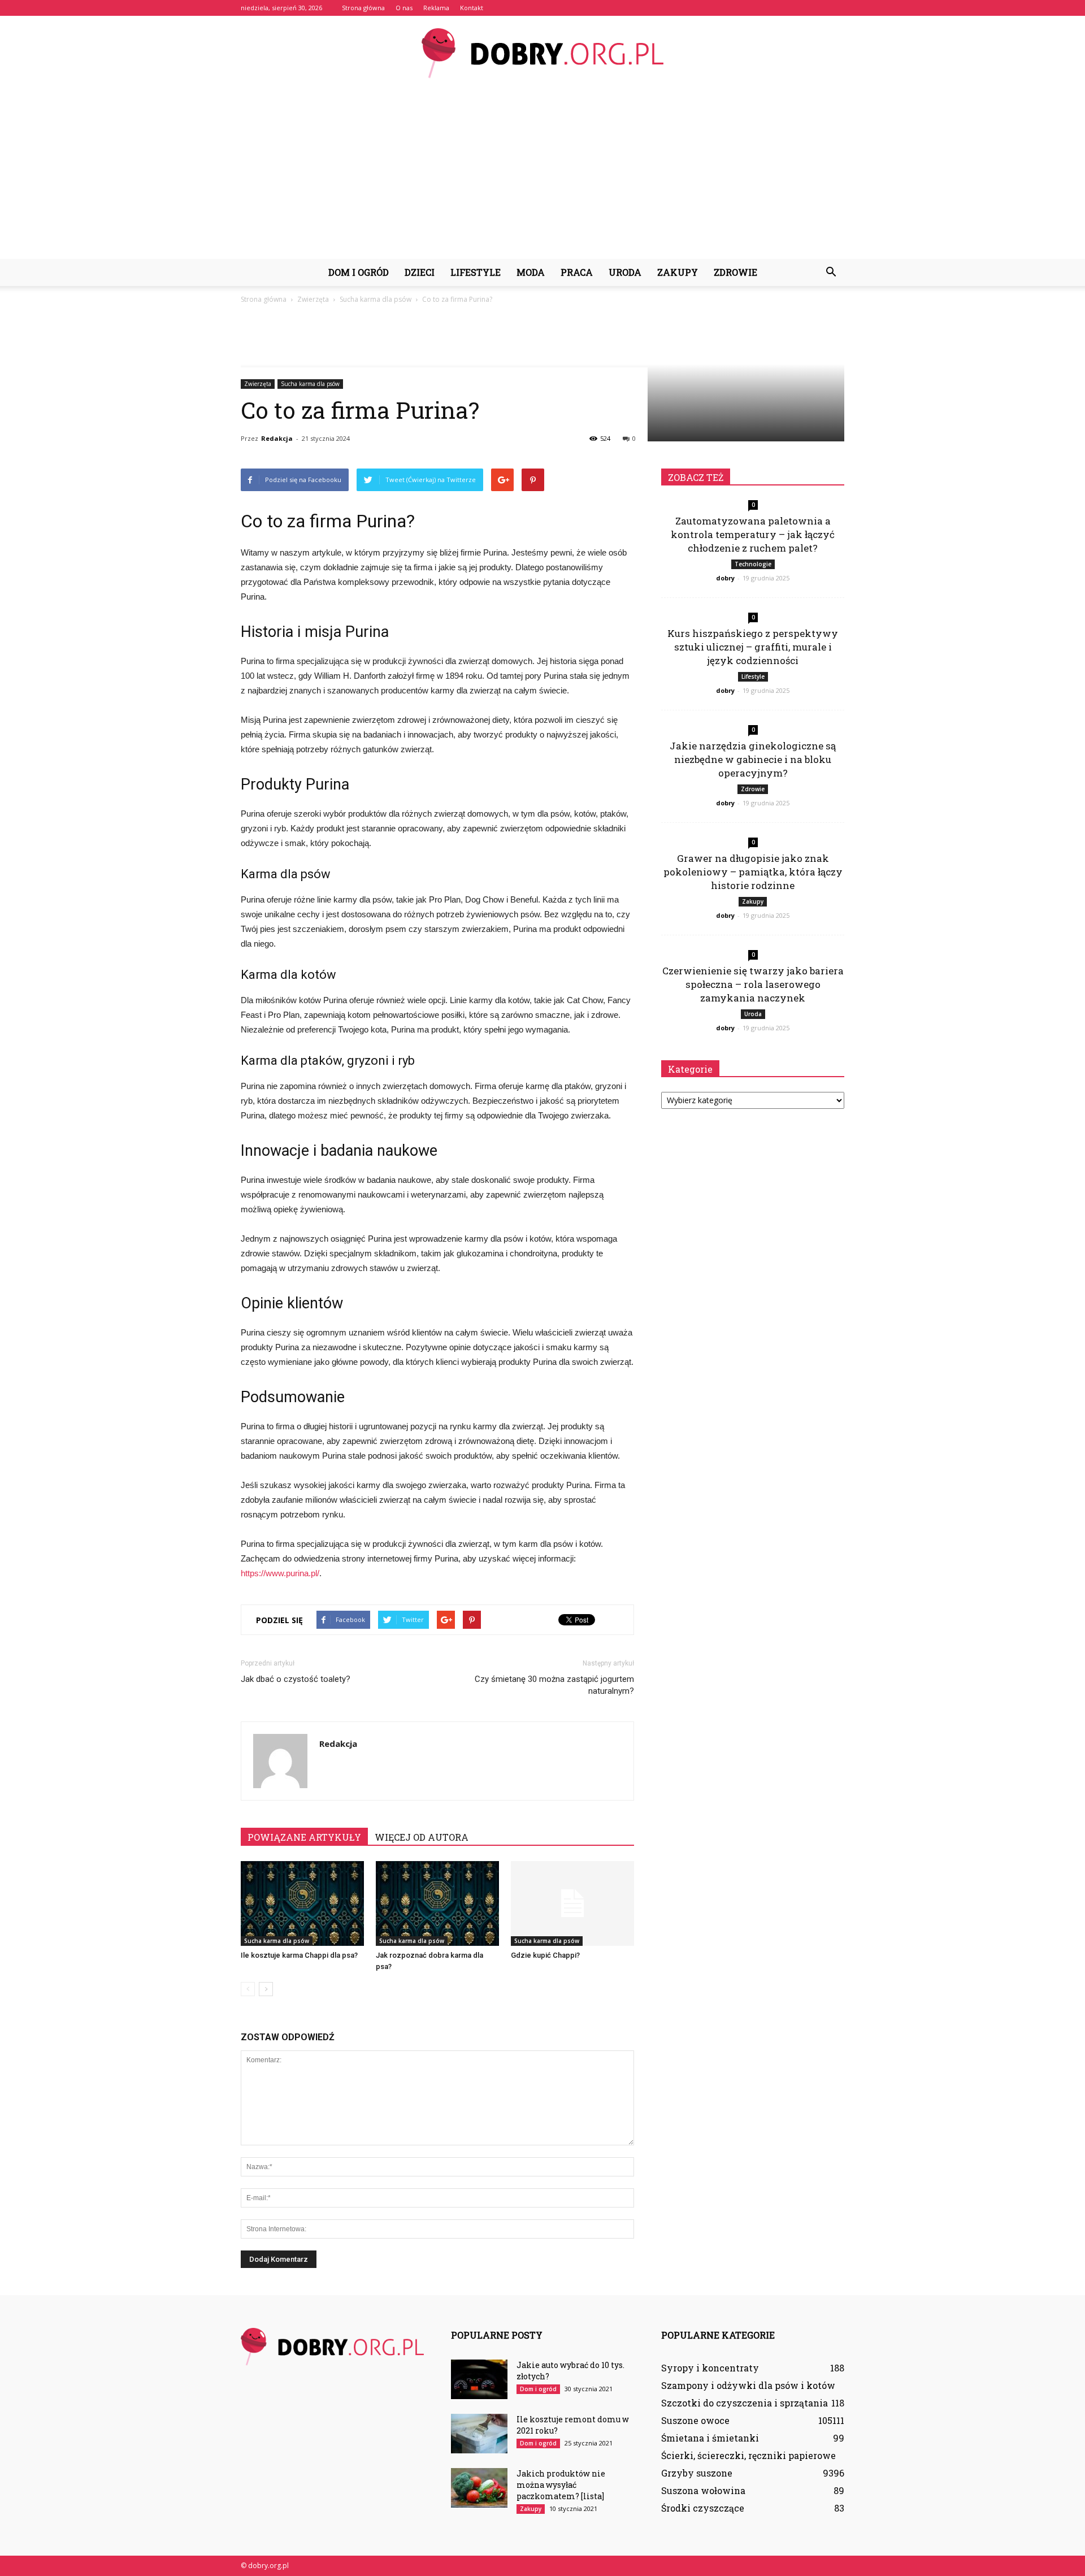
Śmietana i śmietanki (710, 2438)
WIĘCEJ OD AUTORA (422, 1837)
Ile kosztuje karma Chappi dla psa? (299, 1955)
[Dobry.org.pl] (542, 53)
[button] (831, 272)
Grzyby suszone (697, 2473)
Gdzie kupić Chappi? (545, 1955)
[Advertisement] (542, 174)
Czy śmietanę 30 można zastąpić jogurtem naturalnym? (554, 1685)
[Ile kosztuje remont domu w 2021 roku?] (479, 2434)
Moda (531, 272)
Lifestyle (476, 272)
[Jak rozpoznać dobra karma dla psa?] (437, 1903)
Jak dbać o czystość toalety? (296, 1679)
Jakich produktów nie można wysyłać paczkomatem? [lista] (561, 2485)
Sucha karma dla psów (310, 384)
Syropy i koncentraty (710, 2368)
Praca (577, 272)
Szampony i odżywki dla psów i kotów (748, 2385)
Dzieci (420, 272)
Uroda (625, 272)
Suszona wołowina (703, 2490)
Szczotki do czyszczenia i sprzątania (745, 2403)
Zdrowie (735, 272)
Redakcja (277, 438)
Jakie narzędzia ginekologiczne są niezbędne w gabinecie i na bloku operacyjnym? (753, 759)
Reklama (436, 8)
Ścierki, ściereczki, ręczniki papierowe (748, 2455)
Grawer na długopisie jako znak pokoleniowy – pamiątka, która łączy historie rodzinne (753, 872)
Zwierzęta (258, 384)
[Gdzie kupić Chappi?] (572, 1903)
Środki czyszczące (703, 2508)
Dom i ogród (359, 272)
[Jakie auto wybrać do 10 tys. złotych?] (479, 2379)
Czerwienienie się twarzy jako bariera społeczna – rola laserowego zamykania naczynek (753, 984)
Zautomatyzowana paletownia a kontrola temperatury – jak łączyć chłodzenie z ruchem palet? (753, 534)
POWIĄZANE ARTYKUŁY (304, 1837)
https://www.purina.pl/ (280, 1573)
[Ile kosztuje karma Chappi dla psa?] (302, 1903)
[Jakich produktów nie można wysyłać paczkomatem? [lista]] (479, 2488)
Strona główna (363, 8)
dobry (725, 578)
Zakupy (678, 272)
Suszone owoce (695, 2420)
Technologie (753, 564)
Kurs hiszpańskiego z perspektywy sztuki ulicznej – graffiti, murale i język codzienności (753, 647)
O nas (404, 8)
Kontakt (472, 8)
